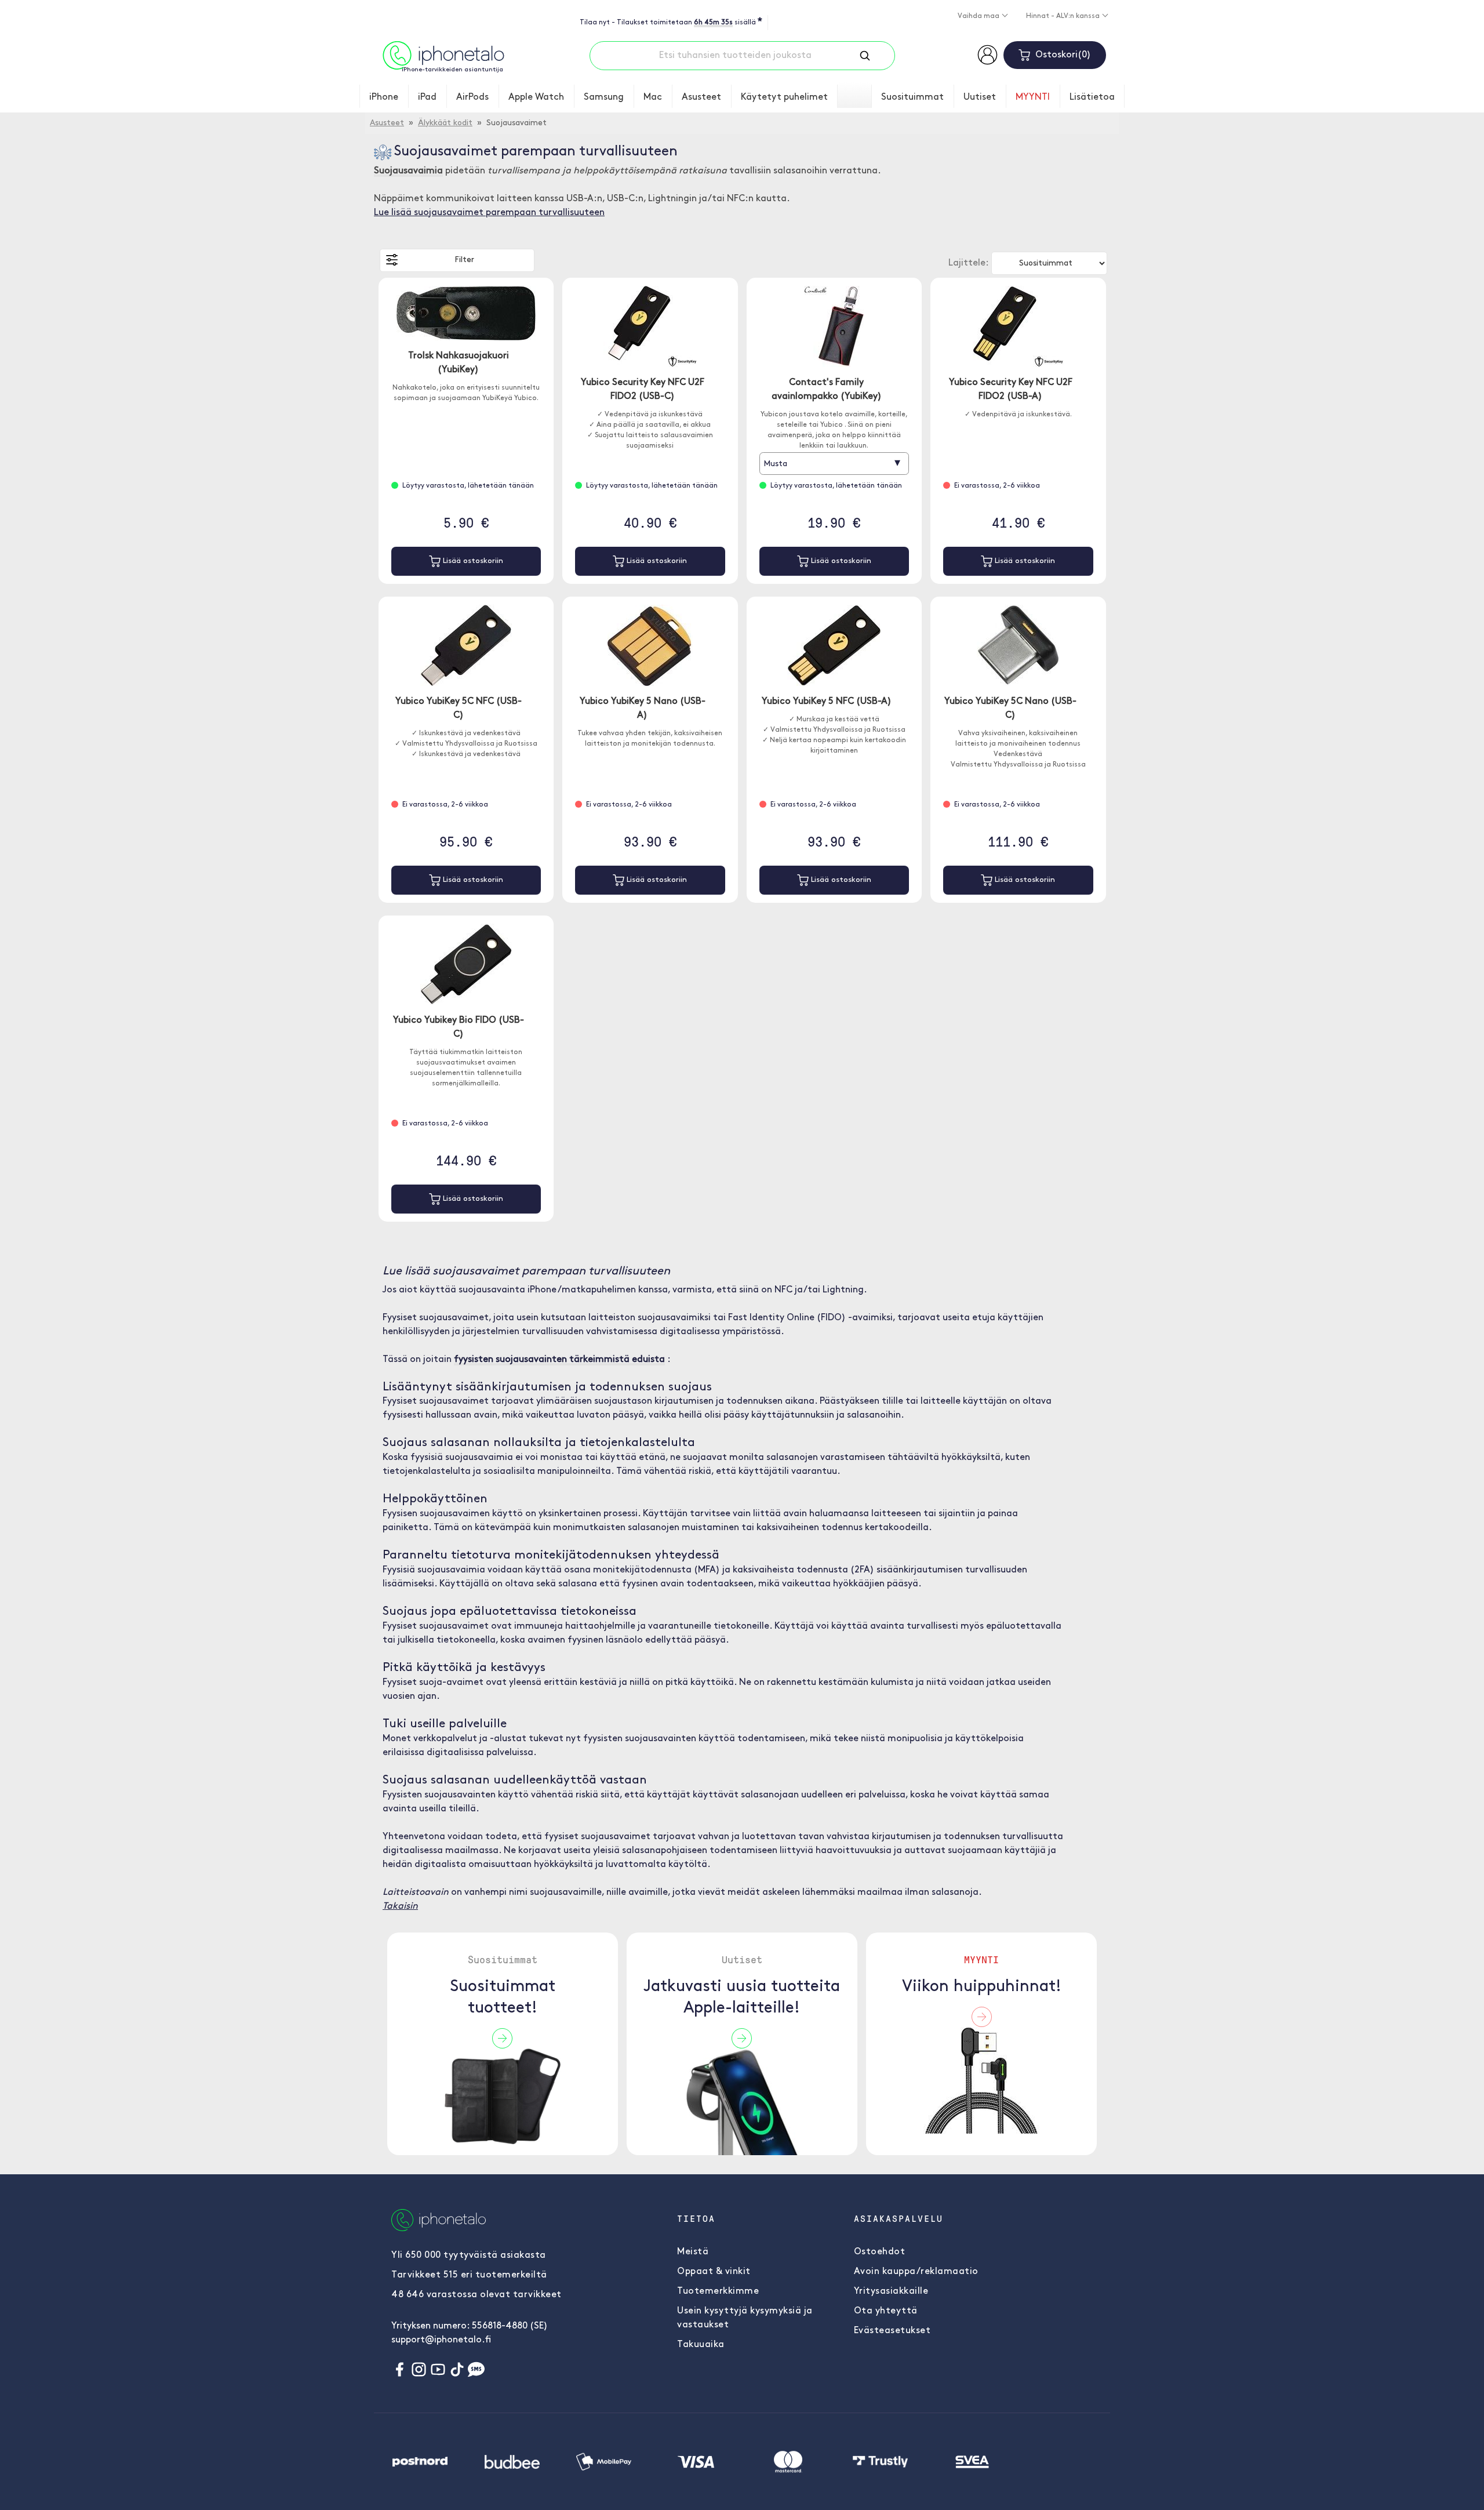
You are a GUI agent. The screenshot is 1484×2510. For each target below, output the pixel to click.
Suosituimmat (912, 97)
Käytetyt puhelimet (784, 97)
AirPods (472, 97)
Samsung (604, 97)
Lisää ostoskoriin (472, 561)
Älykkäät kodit (445, 123)
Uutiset (980, 97)
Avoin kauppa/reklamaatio (916, 2272)
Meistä (693, 2252)
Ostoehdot (880, 2252)
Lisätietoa (1092, 97)
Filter (464, 260)
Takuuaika (701, 2345)
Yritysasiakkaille (891, 2291)
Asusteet (701, 97)
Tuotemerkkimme (718, 2291)
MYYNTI (1033, 97)
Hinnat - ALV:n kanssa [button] (1064, 16)
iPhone (384, 97)
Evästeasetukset (892, 2331)
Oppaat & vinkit (714, 2272)
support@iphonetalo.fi (441, 2340)
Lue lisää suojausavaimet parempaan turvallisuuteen (489, 213)
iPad (427, 97)
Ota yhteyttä (886, 2311)
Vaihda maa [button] (979, 16)
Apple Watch (536, 97)
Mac (653, 97)
